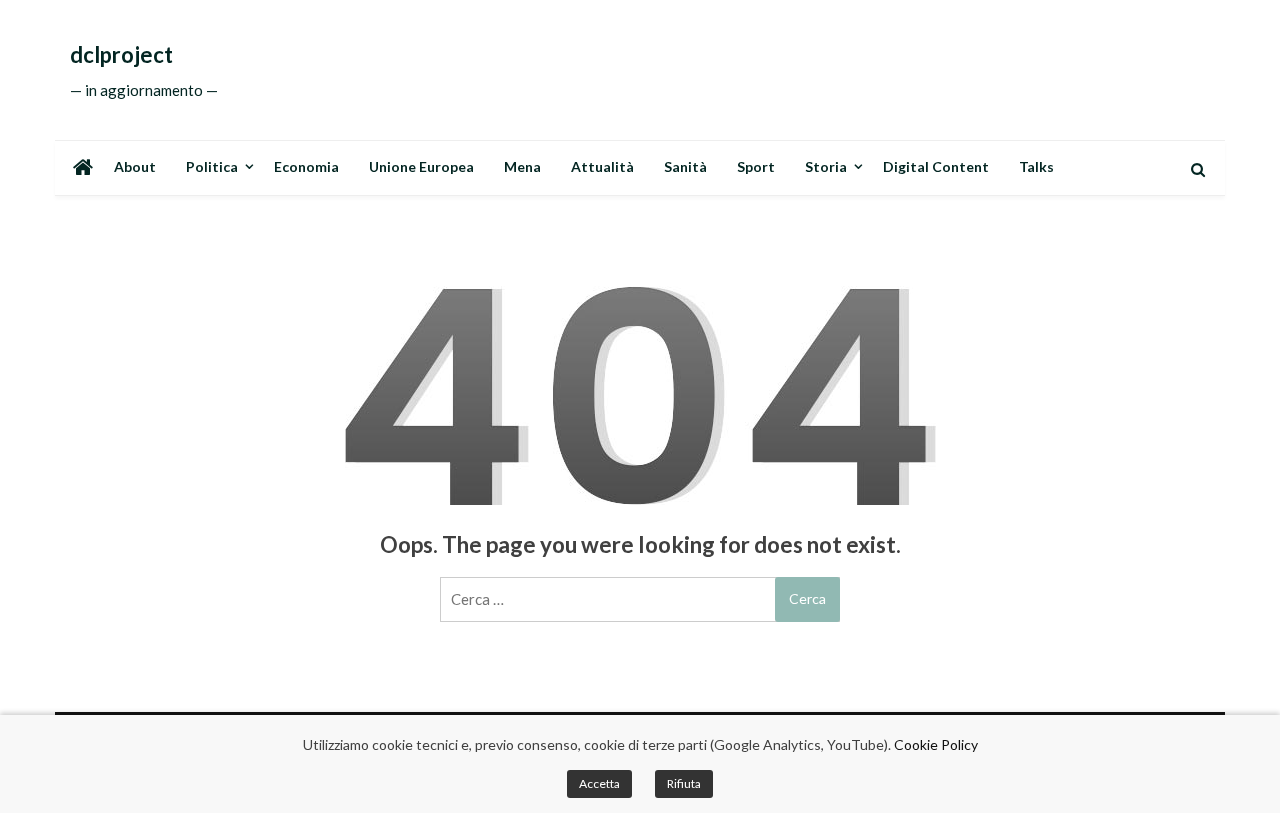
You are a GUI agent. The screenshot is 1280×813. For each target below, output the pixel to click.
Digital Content (936, 166)
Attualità (602, 166)
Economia (306, 166)
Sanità (685, 166)
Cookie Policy (936, 744)
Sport (756, 166)
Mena (522, 166)
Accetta (599, 783)
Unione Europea (421, 166)
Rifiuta (684, 783)
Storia (826, 166)
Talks (1036, 166)
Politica (212, 166)
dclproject (121, 55)
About (135, 166)
